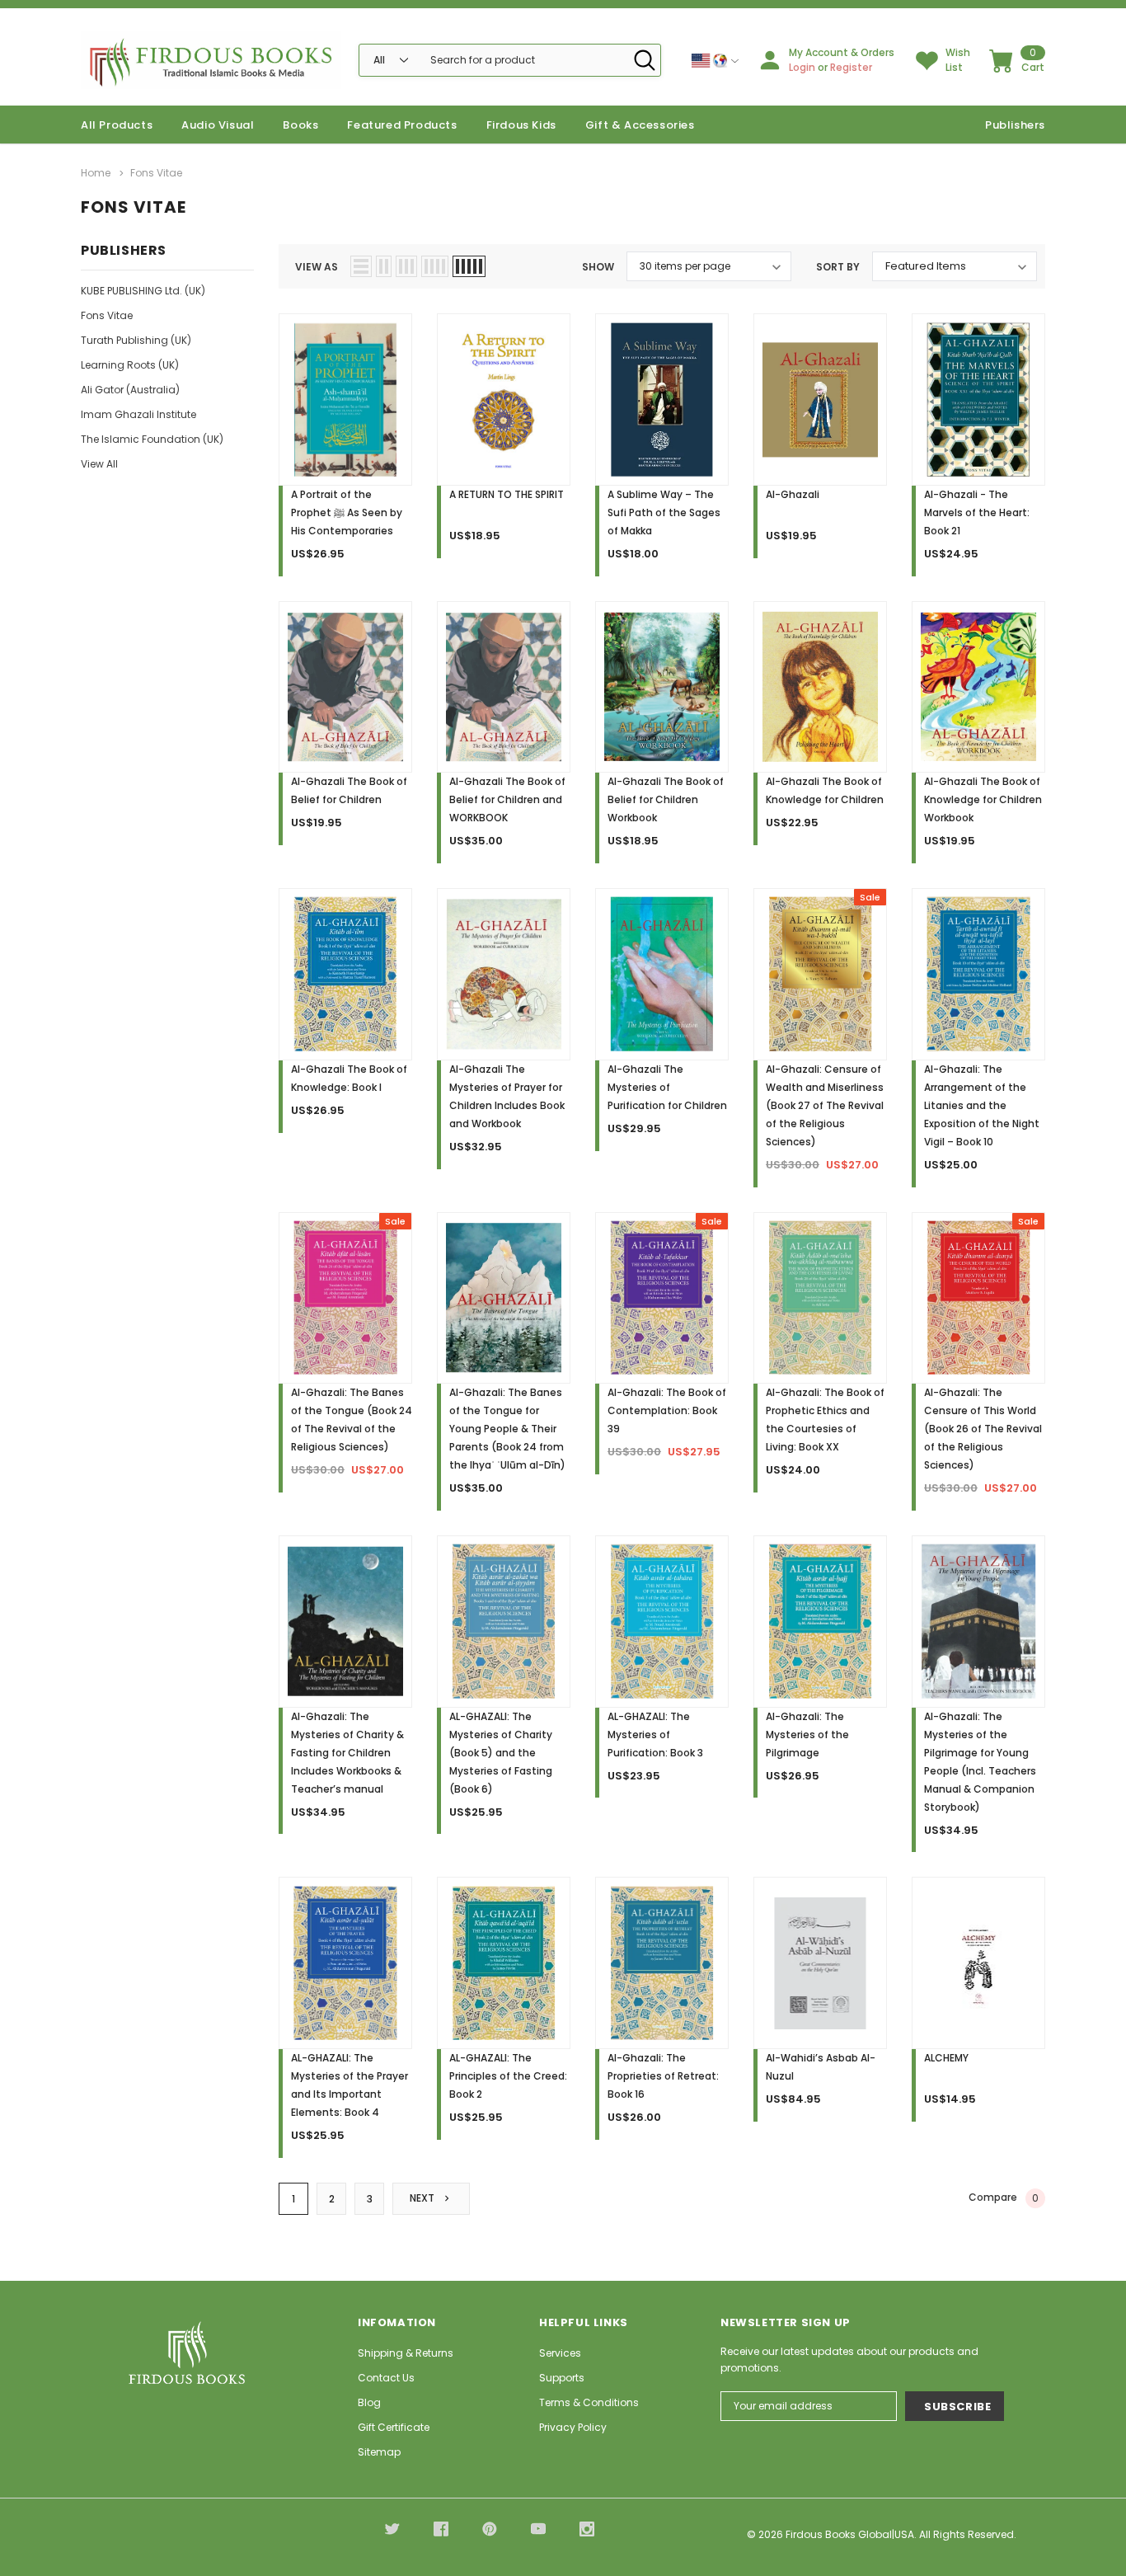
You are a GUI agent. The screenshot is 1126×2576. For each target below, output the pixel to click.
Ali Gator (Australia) (130, 390)
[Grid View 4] (435, 266)
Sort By (838, 267)
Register (851, 67)
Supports (562, 2378)
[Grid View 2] (384, 266)
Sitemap (379, 2452)
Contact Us (386, 2378)
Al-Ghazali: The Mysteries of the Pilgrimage (807, 1735)
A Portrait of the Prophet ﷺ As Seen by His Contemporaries (347, 512)
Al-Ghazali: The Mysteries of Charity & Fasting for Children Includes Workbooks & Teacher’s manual (347, 1753)
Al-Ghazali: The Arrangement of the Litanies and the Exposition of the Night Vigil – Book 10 (982, 1105)
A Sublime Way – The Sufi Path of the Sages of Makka (664, 512)
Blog (369, 2402)
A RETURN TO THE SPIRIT (507, 494)
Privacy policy (573, 2427)
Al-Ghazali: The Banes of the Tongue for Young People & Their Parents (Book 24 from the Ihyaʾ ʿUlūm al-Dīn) (507, 1429)
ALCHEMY (946, 2058)
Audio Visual (218, 125)
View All (99, 464)
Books (300, 125)
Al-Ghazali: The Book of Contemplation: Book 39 (667, 1410)
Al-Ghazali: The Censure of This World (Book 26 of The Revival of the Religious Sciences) (983, 1429)
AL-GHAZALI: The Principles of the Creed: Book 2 (508, 2076)
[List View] (361, 266)
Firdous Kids (521, 125)
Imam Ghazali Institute (138, 414)
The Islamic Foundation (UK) (152, 439)
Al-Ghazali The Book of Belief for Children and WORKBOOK (507, 799)
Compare (1004, 2198)
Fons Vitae (107, 315)
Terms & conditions (589, 2402)
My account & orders (842, 52)
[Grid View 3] (406, 266)
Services (560, 2353)
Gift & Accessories (640, 125)
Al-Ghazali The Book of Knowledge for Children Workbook (983, 799)
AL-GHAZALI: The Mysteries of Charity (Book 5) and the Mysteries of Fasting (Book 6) (501, 1753)
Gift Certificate (394, 2427)
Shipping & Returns (406, 2353)
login (802, 67)
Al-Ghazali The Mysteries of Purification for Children (667, 1087)
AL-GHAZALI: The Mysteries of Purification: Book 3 (655, 1735)
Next (423, 2198)
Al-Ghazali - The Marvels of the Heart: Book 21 (977, 512)
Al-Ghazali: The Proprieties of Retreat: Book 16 (663, 2076)
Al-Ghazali (793, 494)
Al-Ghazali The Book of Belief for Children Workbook (666, 799)
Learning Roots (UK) (130, 365)
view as (317, 267)
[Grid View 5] (469, 266)
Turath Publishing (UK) (136, 340)
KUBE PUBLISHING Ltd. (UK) (143, 291)
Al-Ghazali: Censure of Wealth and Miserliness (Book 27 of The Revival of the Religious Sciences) (825, 1105)
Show (598, 267)
